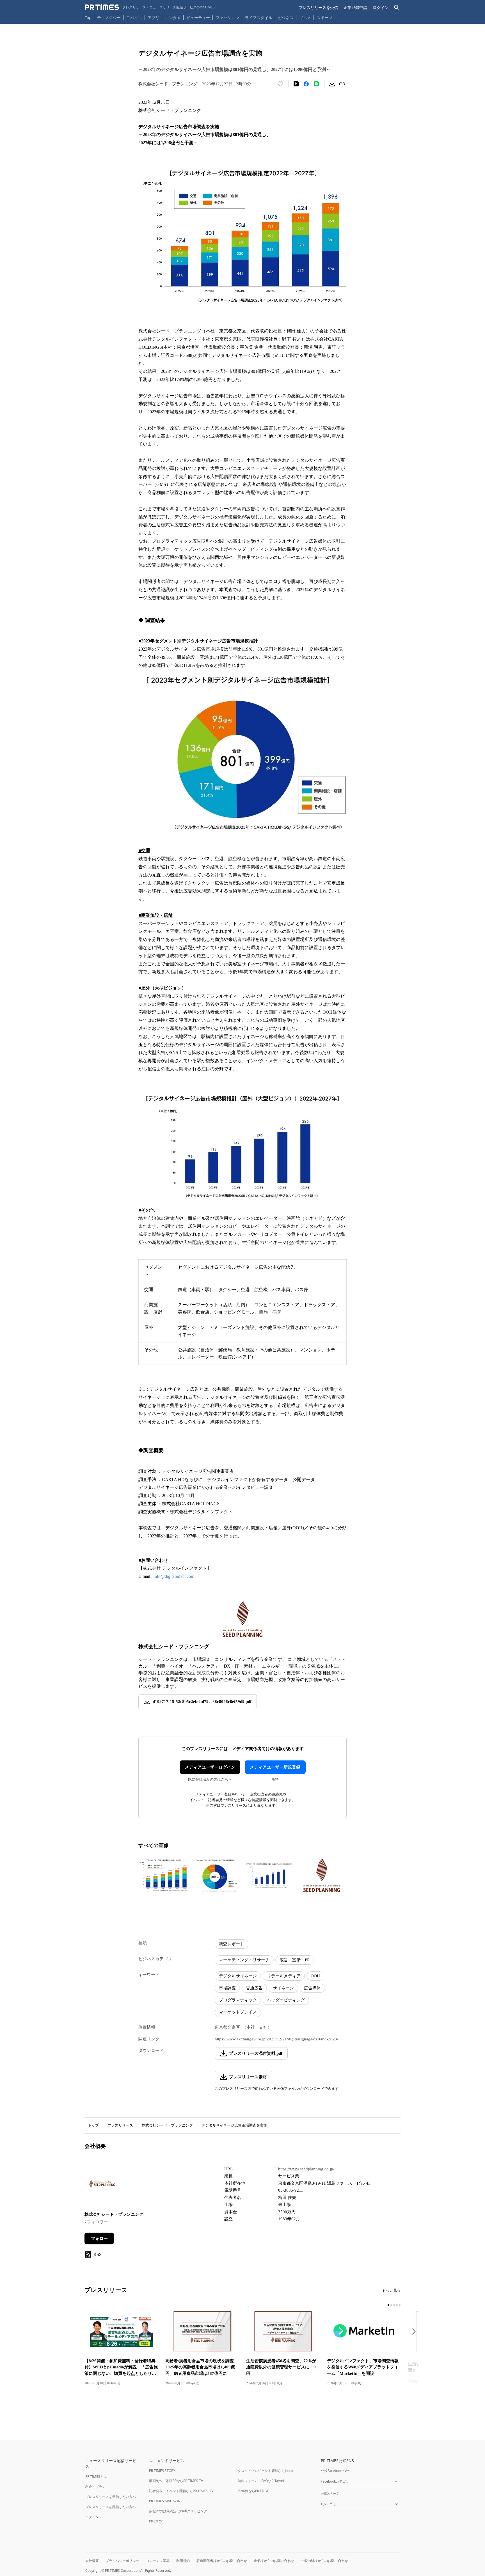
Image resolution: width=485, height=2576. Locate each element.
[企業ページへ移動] (102, 2185)
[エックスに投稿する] (296, 84)
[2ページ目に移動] (391, 2305)
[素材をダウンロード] (332, 84)
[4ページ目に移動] (397, 2305)
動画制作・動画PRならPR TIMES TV (176, 2481)
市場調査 (227, 1988)
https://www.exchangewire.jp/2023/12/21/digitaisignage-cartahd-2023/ (276, 2039)
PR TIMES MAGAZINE (166, 2501)
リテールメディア (284, 1976)
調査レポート (232, 1944)
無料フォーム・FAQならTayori (261, 2481)
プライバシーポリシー (122, 2561)
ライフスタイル (258, 18)
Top (88, 18)
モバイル (134, 18)
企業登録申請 (355, 7)
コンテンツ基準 (158, 2561)
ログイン (381, 7)
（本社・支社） (257, 2027)
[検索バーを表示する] (397, 7)
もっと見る (391, 2290)
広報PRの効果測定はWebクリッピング (178, 2511)
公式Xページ (330, 2493)
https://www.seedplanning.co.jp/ (306, 2169)
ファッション (227, 18)
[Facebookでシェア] (306, 84)
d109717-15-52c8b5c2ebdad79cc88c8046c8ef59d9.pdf (202, 1702)
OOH (315, 1976)
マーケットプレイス (238, 2012)
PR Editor (156, 2521)
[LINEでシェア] (316, 84)
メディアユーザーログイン (210, 1767)
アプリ (154, 18)
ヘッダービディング (286, 2000)
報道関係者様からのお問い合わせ (222, 2561)
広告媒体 (312, 1988)
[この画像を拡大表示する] (163, 1875)
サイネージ (283, 1988)
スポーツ (324, 18)
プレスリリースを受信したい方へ (111, 2497)
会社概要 (92, 2561)
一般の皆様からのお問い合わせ (324, 2561)
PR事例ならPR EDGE (253, 2491)
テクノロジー (109, 18)
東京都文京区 (227, 2027)
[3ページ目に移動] (394, 2305)
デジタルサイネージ (238, 1976)
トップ (93, 2125)
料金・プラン (95, 2487)
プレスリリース (120, 2125)
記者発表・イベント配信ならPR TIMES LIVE (182, 2491)
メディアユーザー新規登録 (275, 1767)
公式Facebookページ (337, 2471)
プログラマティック (238, 2000)
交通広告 (254, 1988)
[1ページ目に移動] (388, 2305)
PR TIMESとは (96, 2477)
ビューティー (198, 18)
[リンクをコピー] (342, 84)
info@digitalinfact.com (174, 1576)
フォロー (99, 2238)
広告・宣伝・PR (295, 1960)
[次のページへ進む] (415, 2332)
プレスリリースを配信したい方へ (111, 2507)
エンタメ (173, 18)
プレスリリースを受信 (318, 7)
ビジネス (286, 18)
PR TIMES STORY (162, 2471)
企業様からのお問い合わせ (274, 2561)
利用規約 (183, 2561)
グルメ (305, 18)
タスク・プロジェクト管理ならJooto (265, 2471)
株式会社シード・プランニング (167, 2125)
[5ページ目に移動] (400, 2305)
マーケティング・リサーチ (244, 1960)
